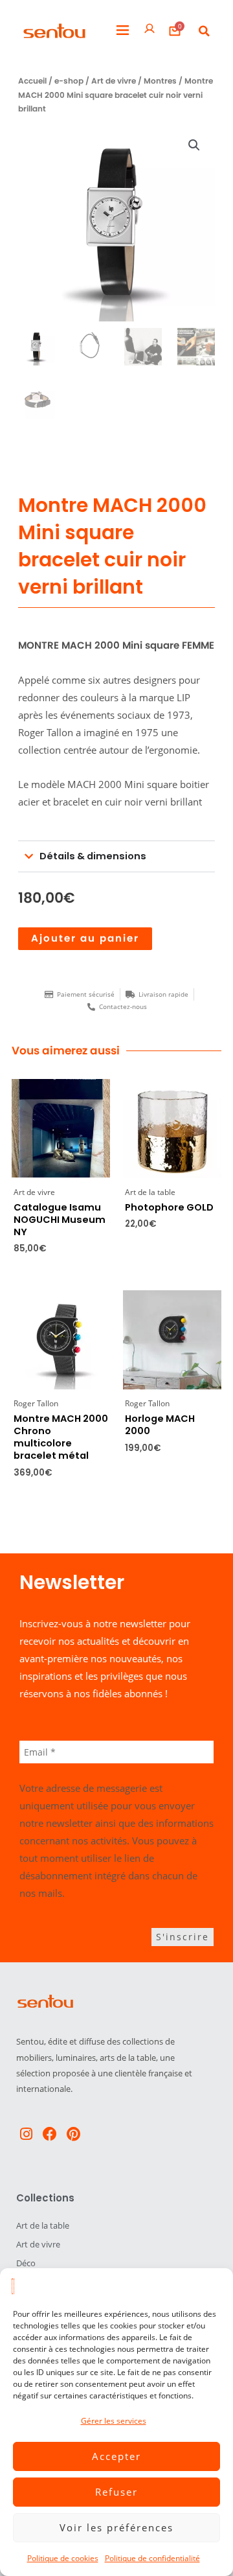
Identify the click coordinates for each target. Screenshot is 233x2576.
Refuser (116, 2492)
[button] (123, 31)
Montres (160, 81)
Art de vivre (114, 81)
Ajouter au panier (85, 938)
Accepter (116, 2456)
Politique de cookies (63, 2558)
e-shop (69, 81)
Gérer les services (114, 2421)
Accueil (32, 81)
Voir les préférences (116, 2527)
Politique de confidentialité (152, 2558)
